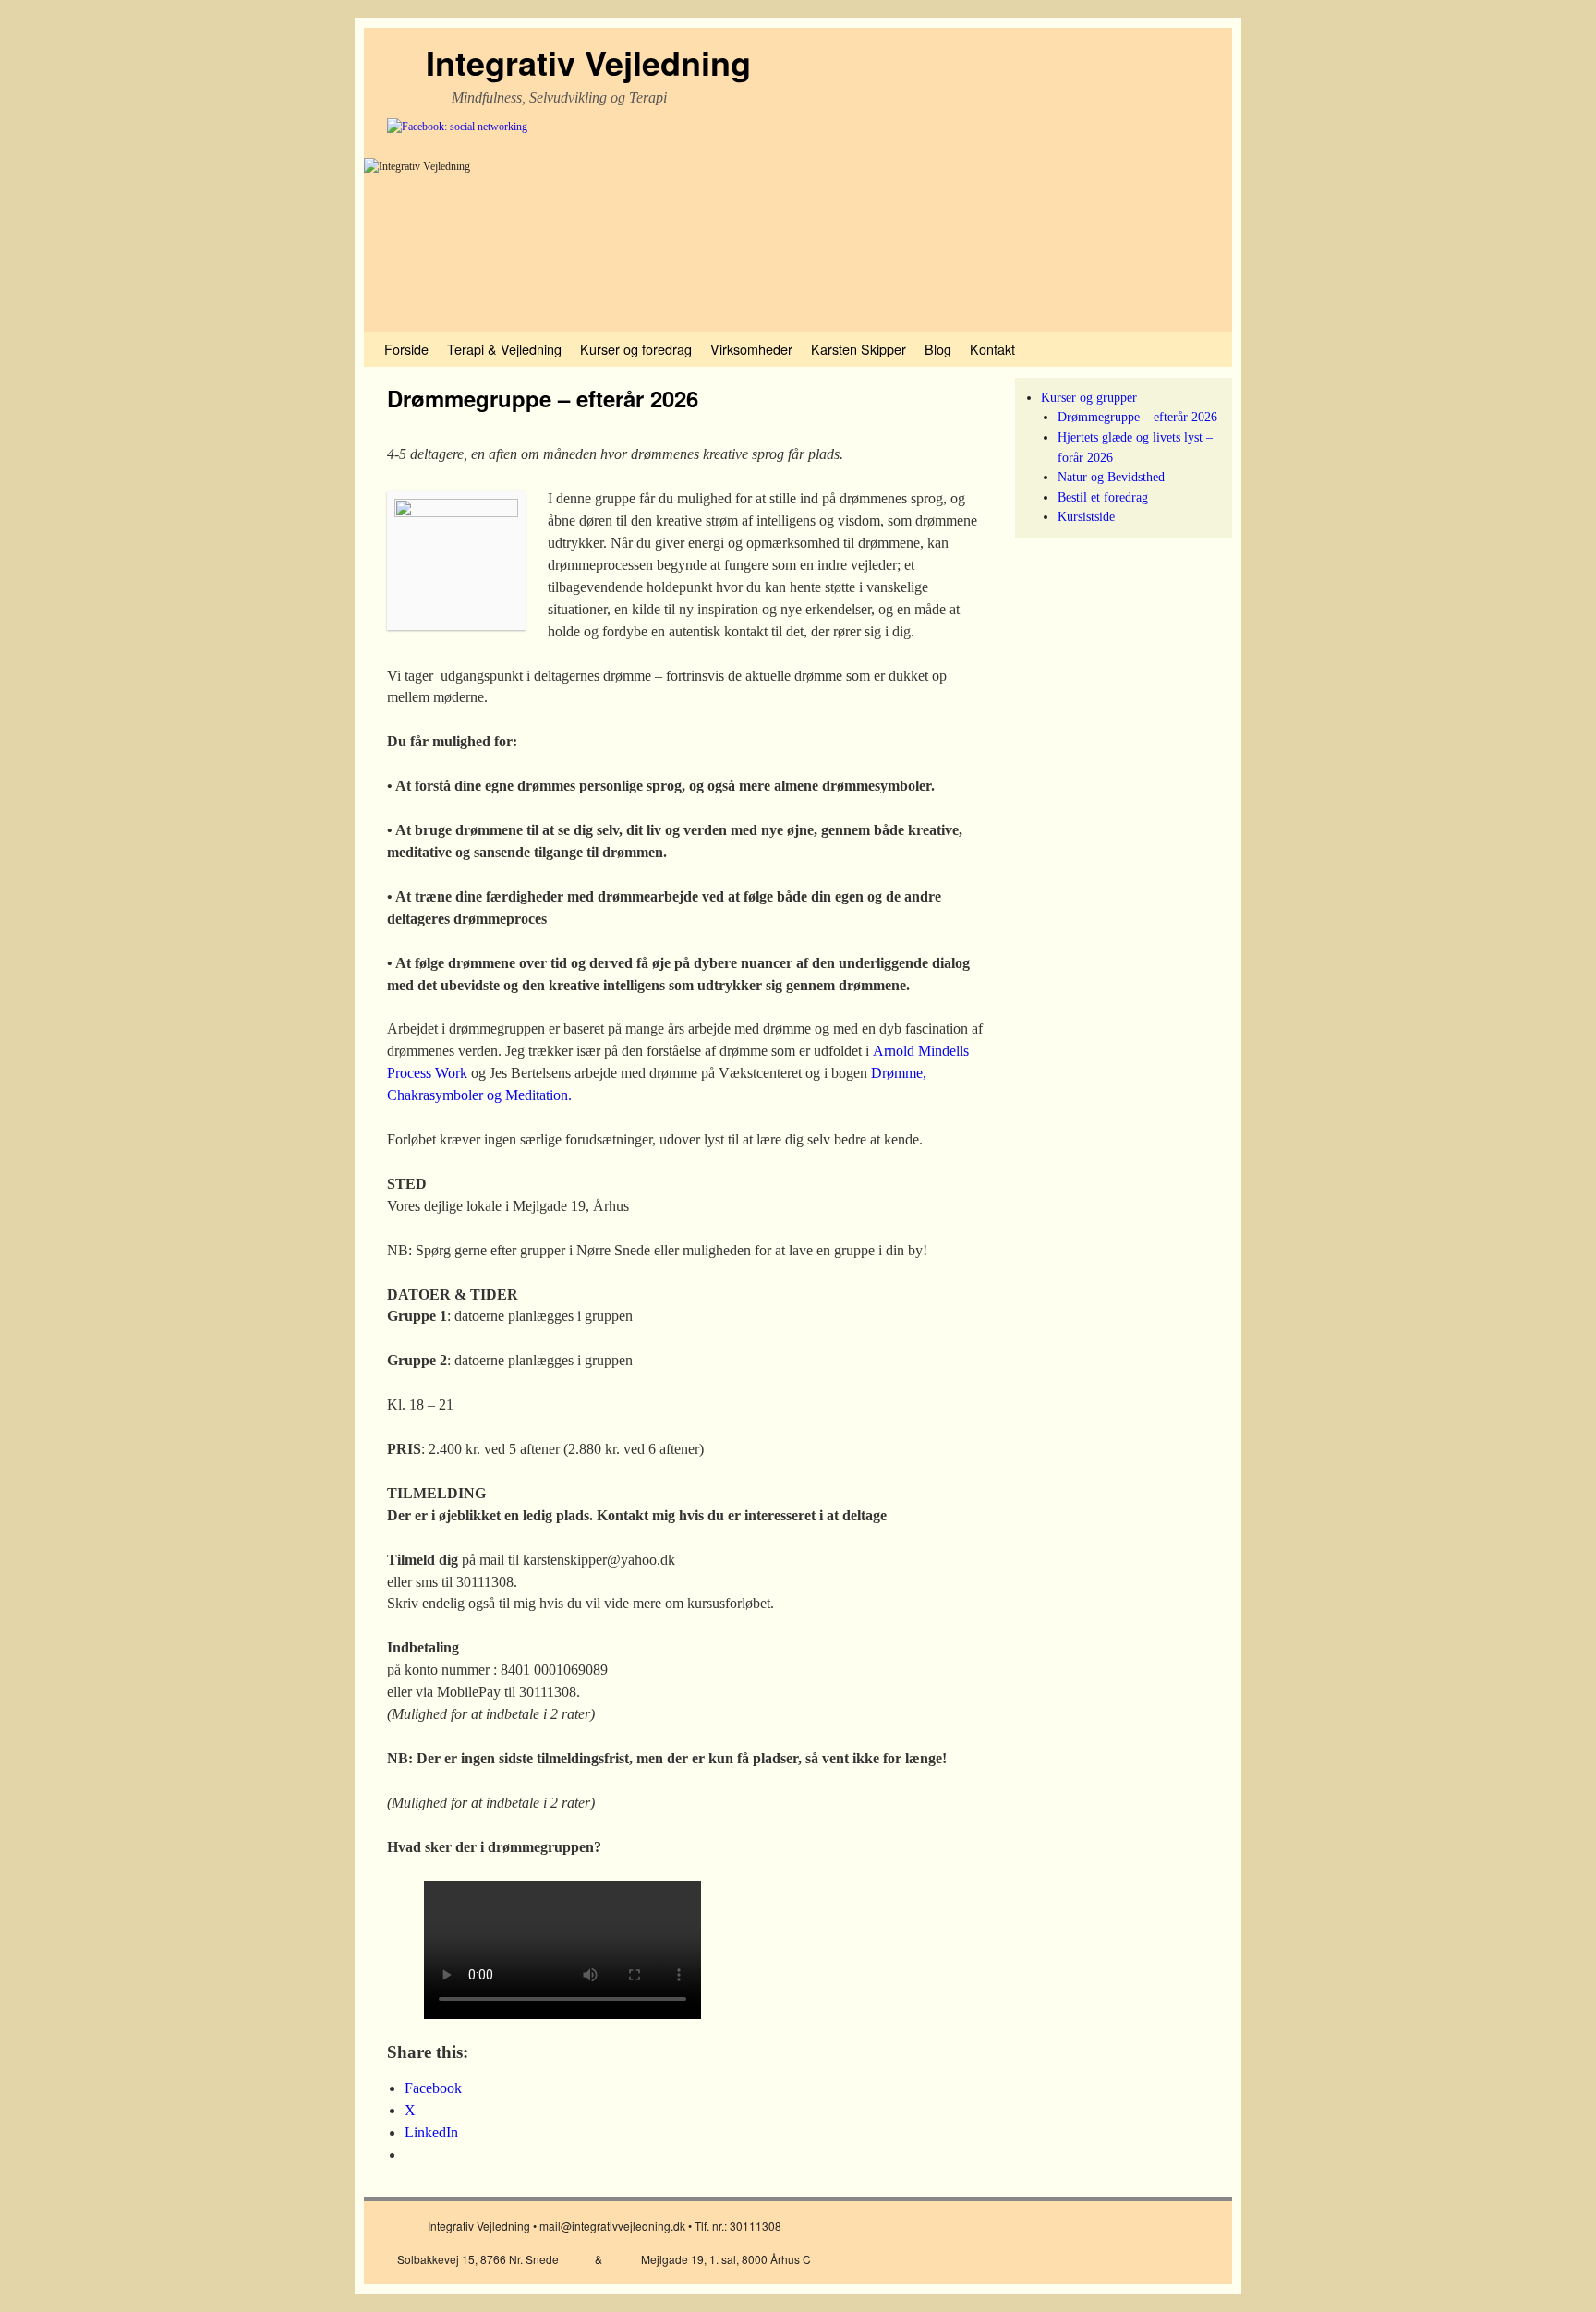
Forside (406, 349)
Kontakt (992, 349)
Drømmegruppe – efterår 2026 (1137, 417)
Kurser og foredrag (636, 349)
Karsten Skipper (858, 349)
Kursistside (1086, 516)
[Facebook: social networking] (457, 127)
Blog (938, 349)
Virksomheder (751, 349)
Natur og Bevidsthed (1111, 477)
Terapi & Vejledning (504, 349)
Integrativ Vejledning (588, 62)
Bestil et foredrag (1103, 497)
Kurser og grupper (1089, 397)
